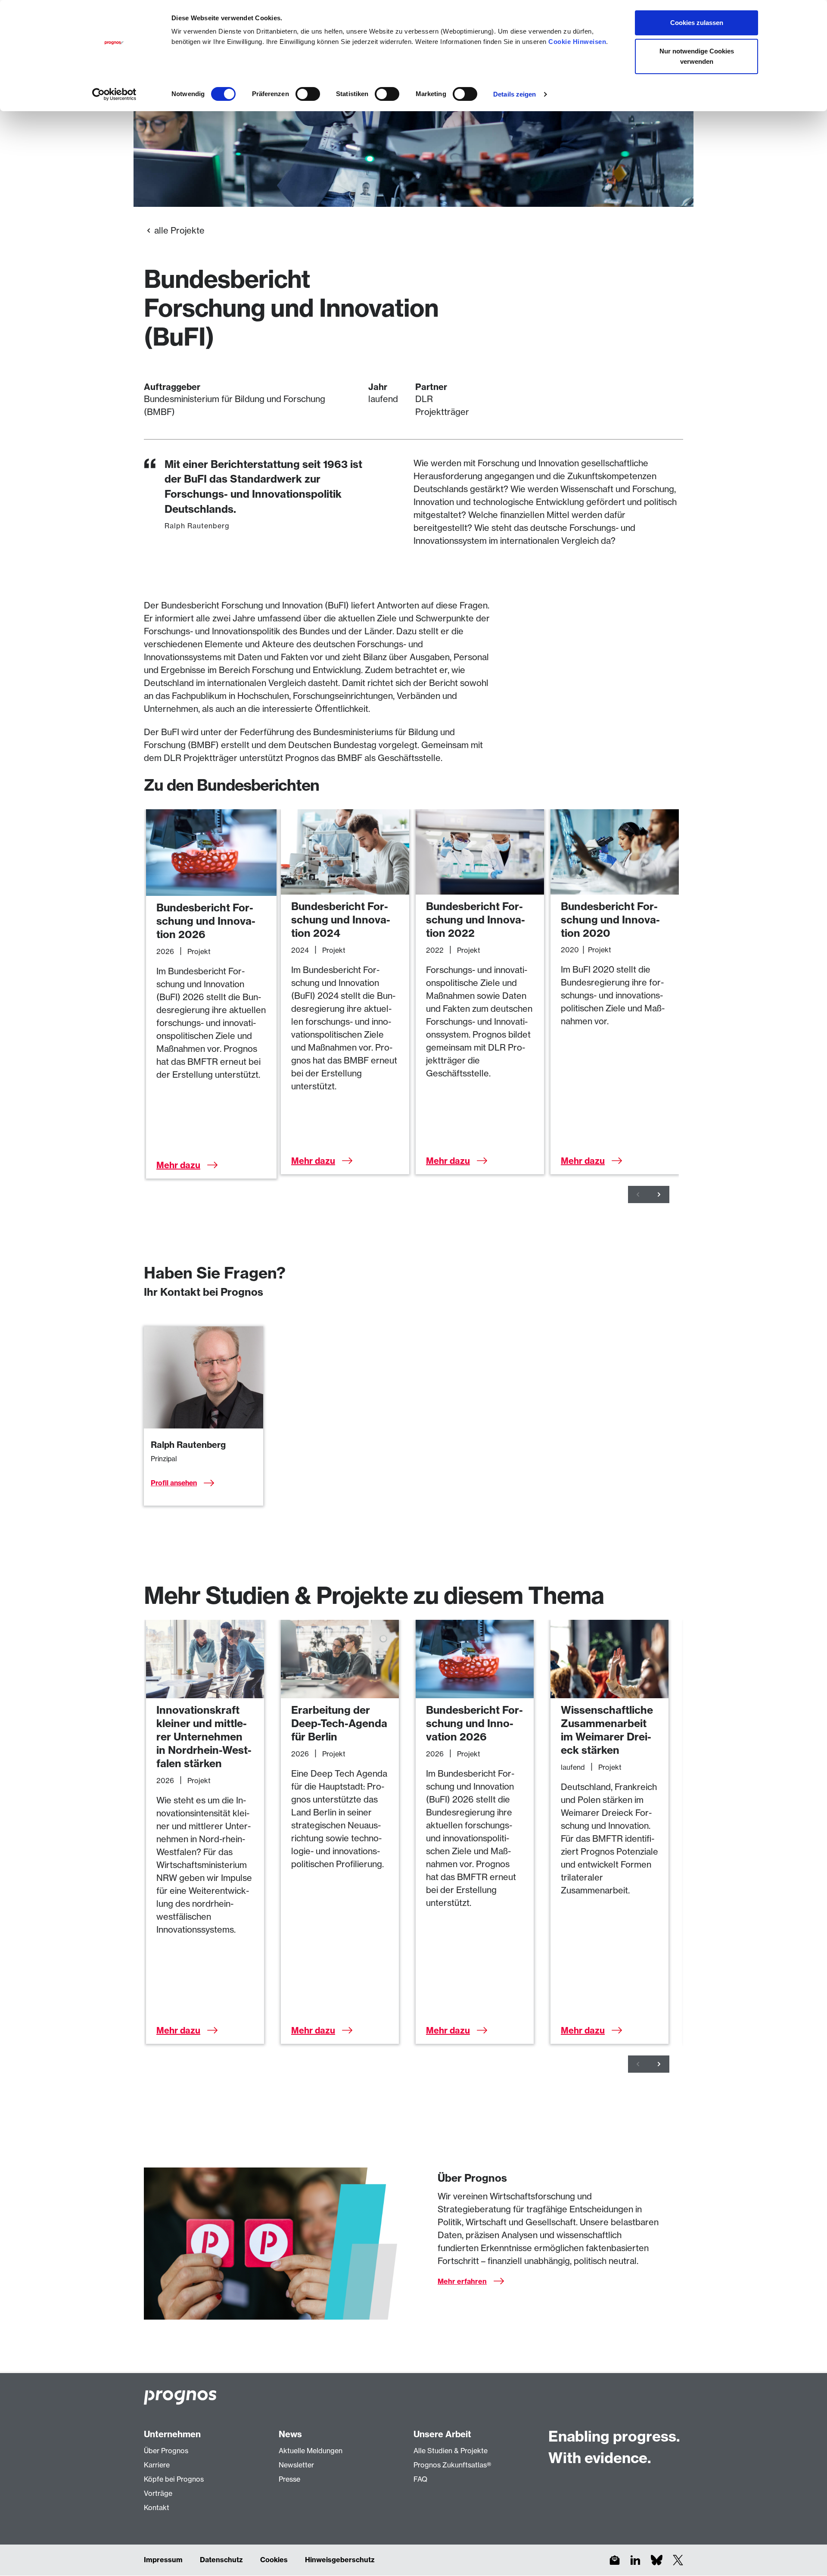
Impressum (163, 2560)
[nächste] (659, 1194)
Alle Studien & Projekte (451, 2451)
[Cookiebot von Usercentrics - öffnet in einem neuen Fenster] (114, 94)
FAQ (420, 2479)
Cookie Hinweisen (577, 42)
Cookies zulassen (697, 23)
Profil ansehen (174, 1483)
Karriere (157, 2465)
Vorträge (158, 2493)
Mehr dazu (178, 1165)
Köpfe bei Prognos (174, 2479)
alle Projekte (179, 230)
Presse (289, 2479)
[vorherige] (638, 1194)
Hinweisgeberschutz (340, 2560)
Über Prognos (166, 2451)
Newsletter (296, 2465)
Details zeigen (515, 94)
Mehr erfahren (462, 2281)
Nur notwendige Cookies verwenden (697, 56)
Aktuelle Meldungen (311, 2451)
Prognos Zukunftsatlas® (452, 2465)
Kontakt (157, 2507)
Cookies (274, 2560)
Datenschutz (221, 2560)
